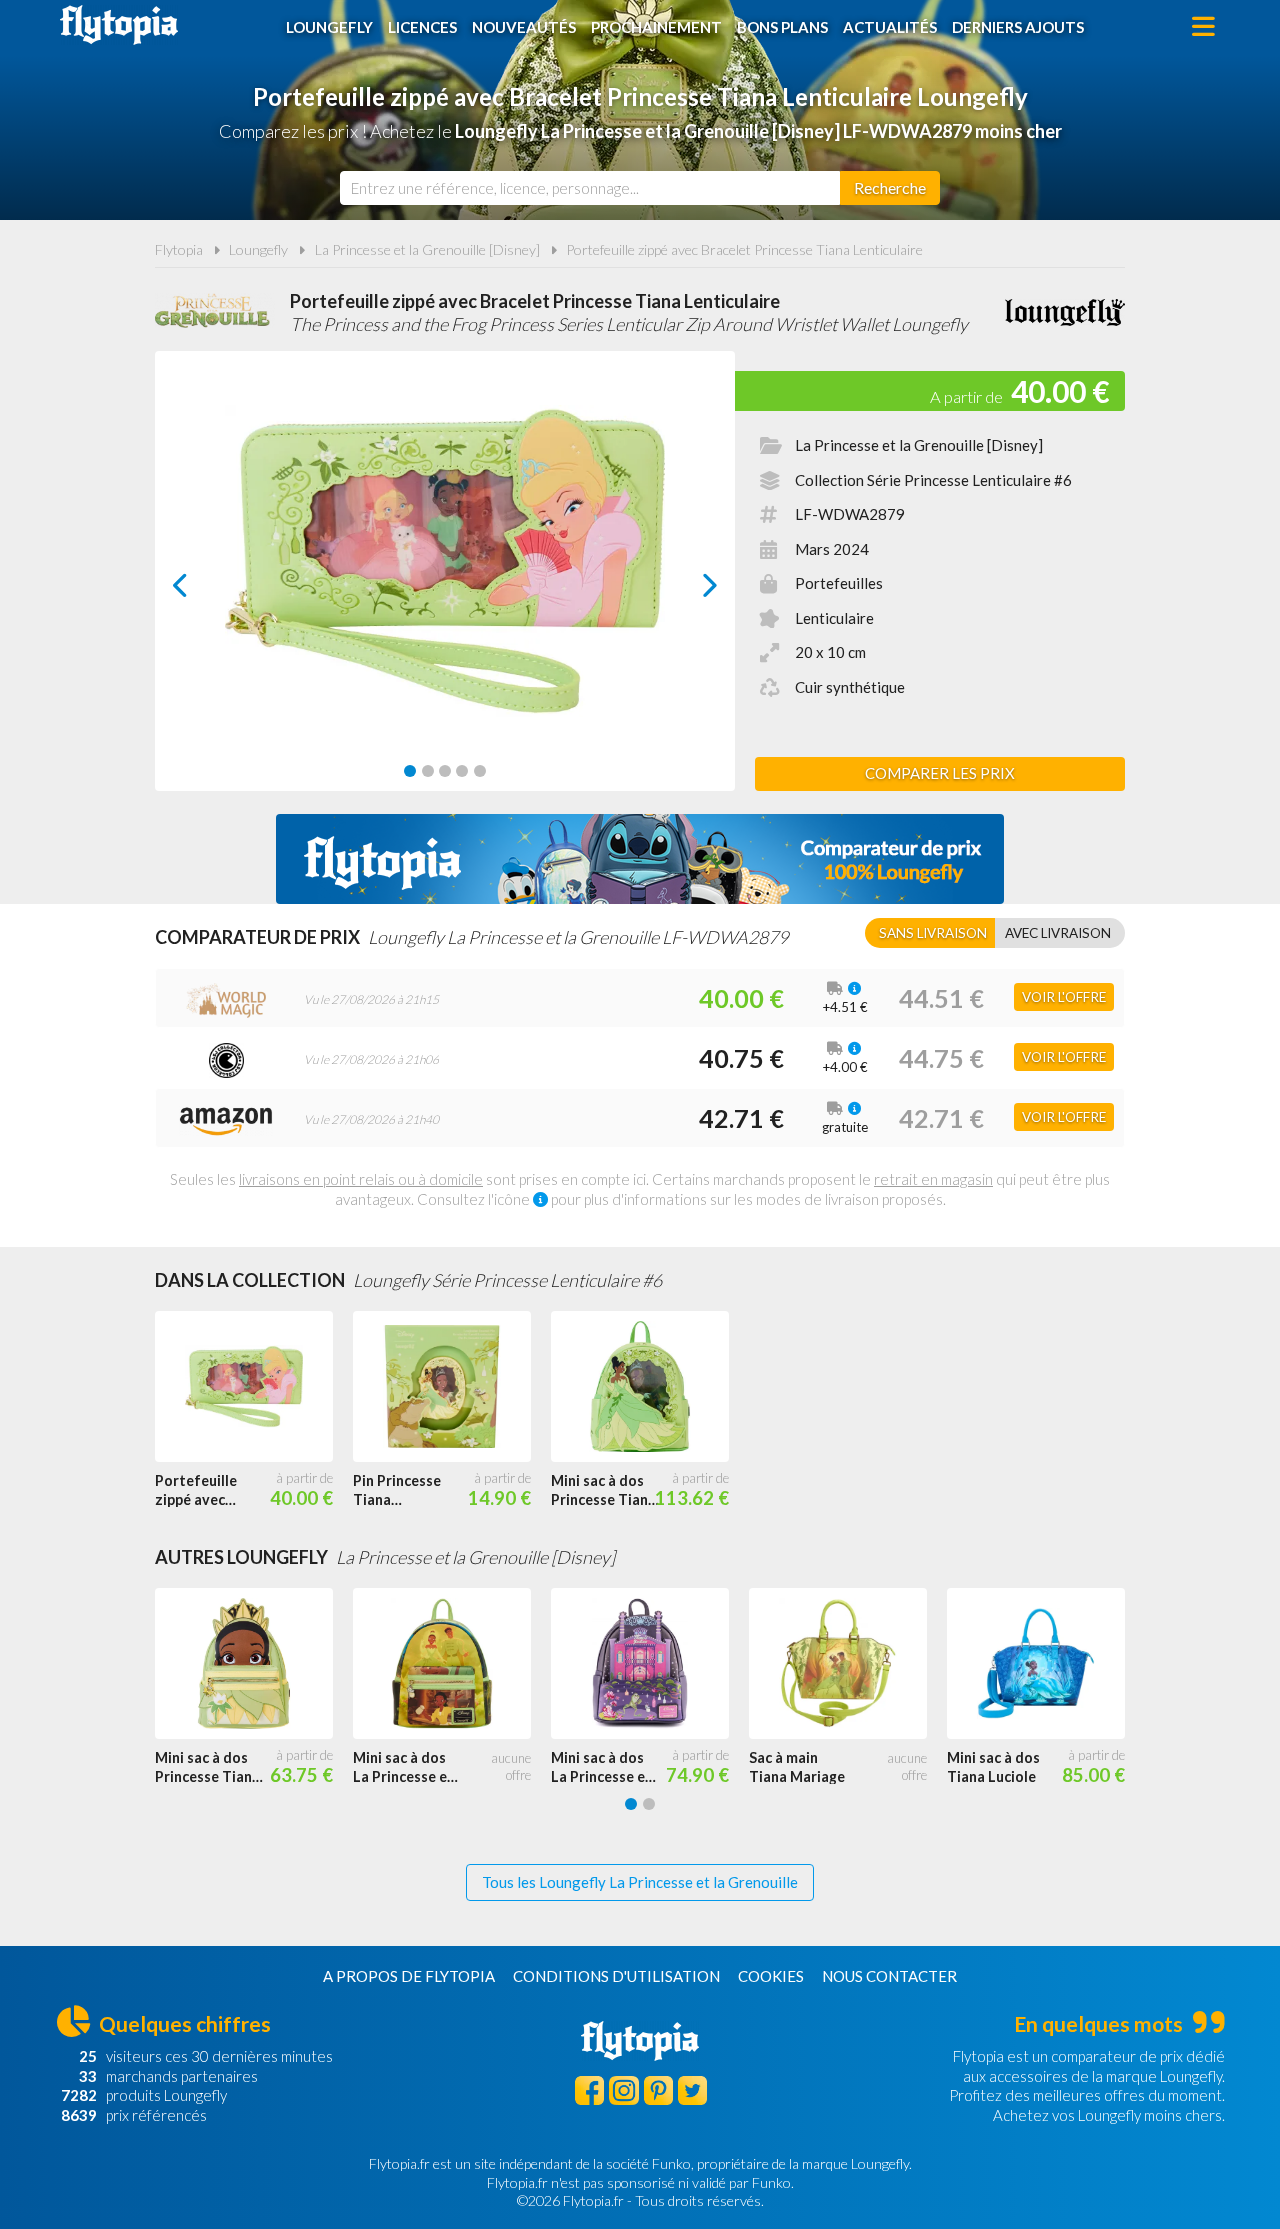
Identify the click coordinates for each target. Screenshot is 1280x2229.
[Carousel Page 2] (428, 771)
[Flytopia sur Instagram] (623, 2090)
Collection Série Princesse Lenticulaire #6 (933, 480)
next (687, 590)
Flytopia (119, 25)
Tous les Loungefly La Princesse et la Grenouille (640, 1882)
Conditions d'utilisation (616, 1976)
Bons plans (782, 27)
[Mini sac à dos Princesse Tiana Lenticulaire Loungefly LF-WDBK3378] (650, 1387)
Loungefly (329, 27)
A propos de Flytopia (409, 1976)
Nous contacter (889, 1976)
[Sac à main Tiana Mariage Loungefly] (848, 1664)
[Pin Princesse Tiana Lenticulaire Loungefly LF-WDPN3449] (452, 1387)
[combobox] (590, 188)
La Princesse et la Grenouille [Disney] (427, 249)
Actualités (890, 27)
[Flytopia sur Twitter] (692, 2090)
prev (202, 590)
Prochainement (656, 27)
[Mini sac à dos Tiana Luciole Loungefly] (1046, 1664)
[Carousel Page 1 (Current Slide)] (410, 771)
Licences (422, 27)
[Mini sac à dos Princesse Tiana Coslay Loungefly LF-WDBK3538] (254, 1664)
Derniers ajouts (1018, 27)
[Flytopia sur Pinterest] (658, 2090)
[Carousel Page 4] (462, 771)
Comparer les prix (940, 773)
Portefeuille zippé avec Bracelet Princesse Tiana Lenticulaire (744, 249)
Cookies (771, 1976)
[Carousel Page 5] (480, 771)
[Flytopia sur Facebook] (589, 2090)
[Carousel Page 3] (445, 771)
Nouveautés (524, 27)
